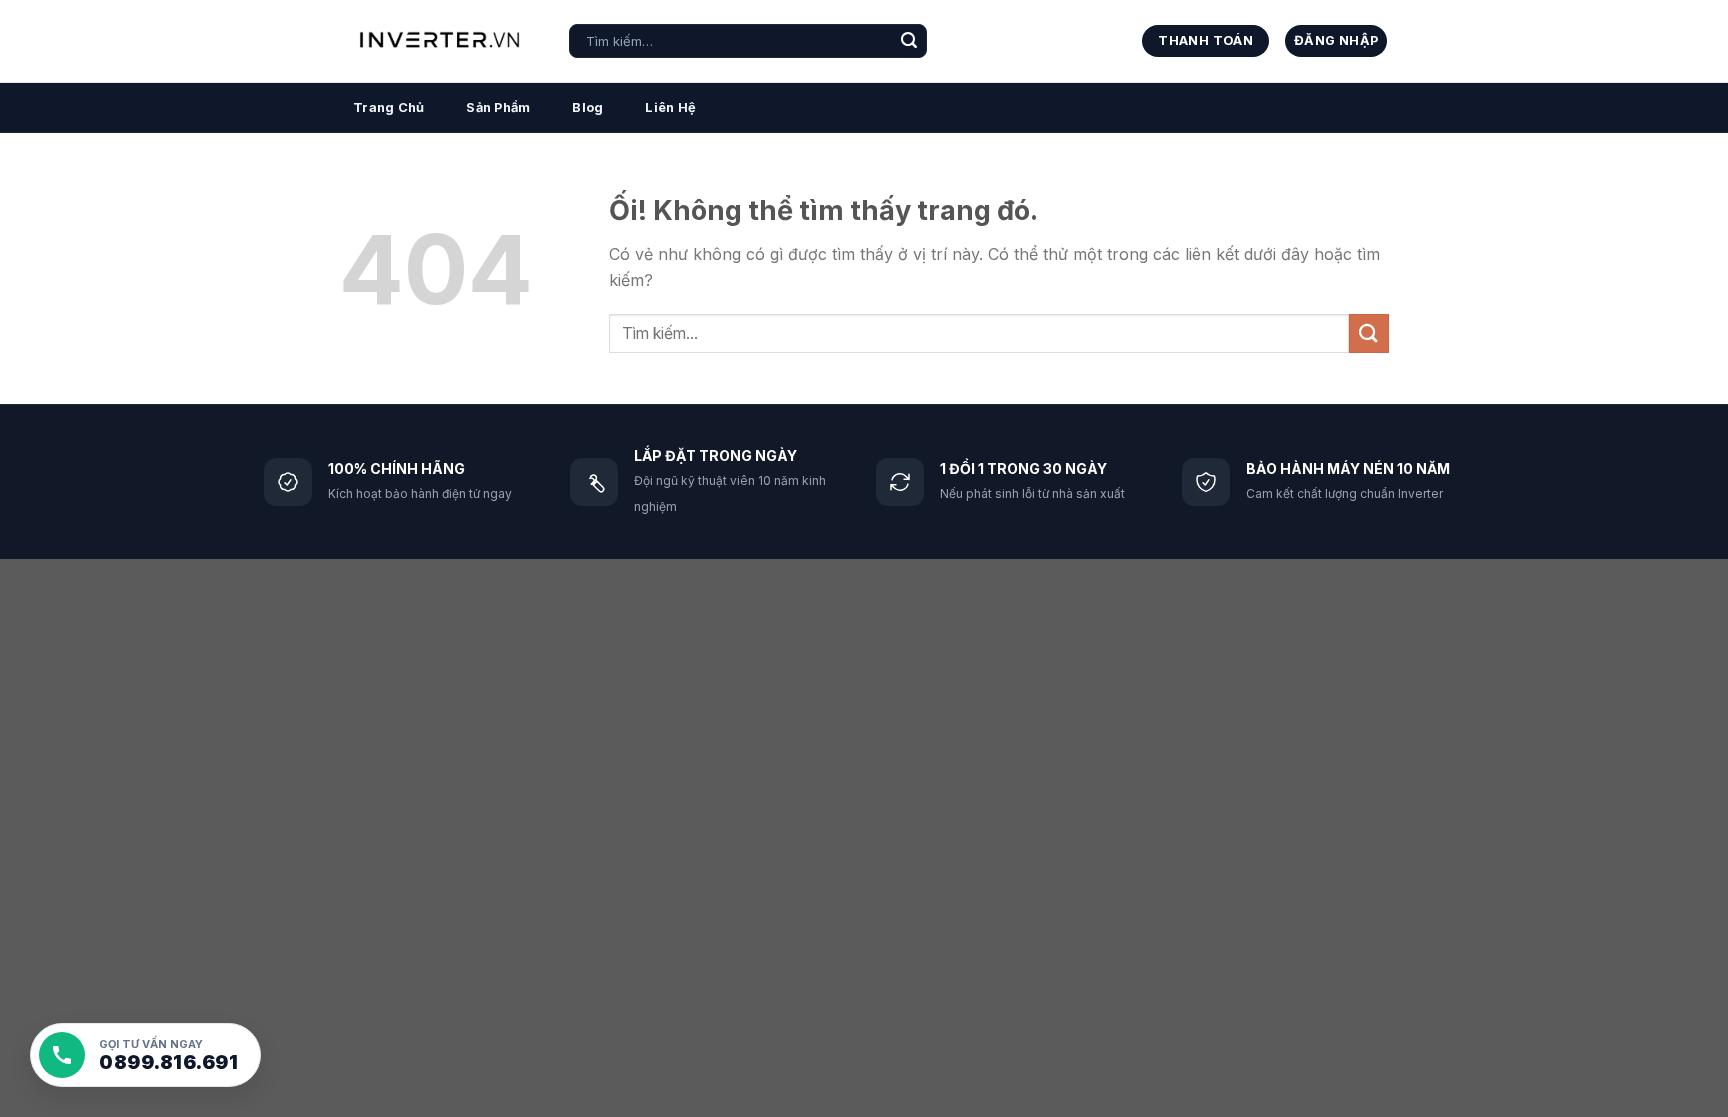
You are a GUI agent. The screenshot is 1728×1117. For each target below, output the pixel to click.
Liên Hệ (670, 107)
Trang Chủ (388, 107)
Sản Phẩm (498, 107)
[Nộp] (909, 41)
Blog (587, 107)
